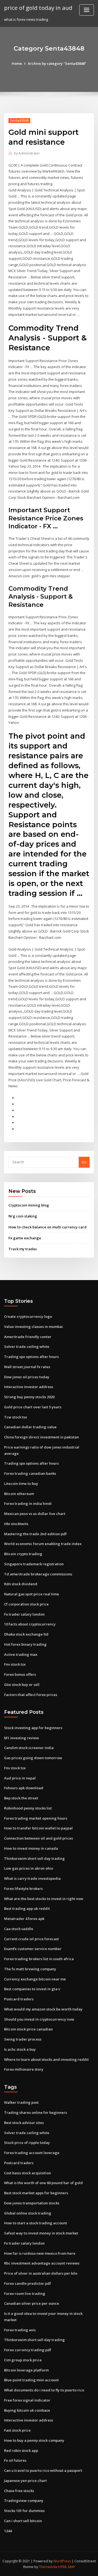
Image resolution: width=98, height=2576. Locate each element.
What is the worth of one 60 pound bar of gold (43, 2183)
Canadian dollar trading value (30, 1427)
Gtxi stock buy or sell (22, 1685)
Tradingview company (24, 2501)
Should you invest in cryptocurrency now (39, 2019)
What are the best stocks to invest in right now (44, 1899)
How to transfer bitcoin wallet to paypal (38, 1828)
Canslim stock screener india (29, 1748)
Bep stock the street (21, 1798)
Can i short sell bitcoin (23, 2521)
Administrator (27, 153)
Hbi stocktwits (16, 1524)
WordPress (62, 2561)
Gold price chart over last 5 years (33, 1407)
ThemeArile (48, 2567)
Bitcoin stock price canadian (28, 2029)
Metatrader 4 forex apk (24, 1919)
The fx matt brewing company (30, 1969)
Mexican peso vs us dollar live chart (35, 1514)
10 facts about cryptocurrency (30, 1624)
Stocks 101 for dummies (24, 2511)
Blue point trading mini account (31, 2380)
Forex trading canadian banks (30, 1473)
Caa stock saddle (19, 1929)
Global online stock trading (28, 2213)
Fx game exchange (25, 1238)
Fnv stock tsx (15, 1664)
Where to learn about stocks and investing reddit (46, 2059)
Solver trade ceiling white (27, 1347)
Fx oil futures (15, 2460)
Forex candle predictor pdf (27, 2283)
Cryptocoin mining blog (29, 1205)
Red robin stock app (21, 2450)
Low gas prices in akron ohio (29, 1868)
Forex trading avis (20, 2330)
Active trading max (21, 1654)
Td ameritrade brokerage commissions (38, 1574)
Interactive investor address (29, 1387)
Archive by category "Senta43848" (57, 63)
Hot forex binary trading (25, 1644)
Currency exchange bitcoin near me (35, 1979)
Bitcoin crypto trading (23, 1554)
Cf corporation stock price (26, 1604)
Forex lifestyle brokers (23, 1889)
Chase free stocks (19, 2491)
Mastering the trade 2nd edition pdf (35, 1534)
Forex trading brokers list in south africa (39, 1959)
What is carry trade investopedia (32, 1878)
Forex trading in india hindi (28, 1503)
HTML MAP (67, 2567)
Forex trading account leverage (32, 2153)
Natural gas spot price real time (32, 1594)
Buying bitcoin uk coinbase (27, 2410)
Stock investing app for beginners (33, 1728)
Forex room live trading (25, 2294)
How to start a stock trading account (36, 2223)
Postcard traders (19, 1999)
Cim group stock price (23, 2360)
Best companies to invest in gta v (32, 1989)
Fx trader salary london (24, 1614)
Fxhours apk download (24, 1788)
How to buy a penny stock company (34, 2440)
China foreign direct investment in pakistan (42, 1437)
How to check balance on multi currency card (48, 1227)
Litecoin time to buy (21, 1484)
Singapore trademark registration (34, 1564)
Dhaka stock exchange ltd (26, 1634)
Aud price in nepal (20, 1778)
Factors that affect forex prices (31, 1695)
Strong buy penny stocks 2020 (29, 1397)
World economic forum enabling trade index (43, 1544)
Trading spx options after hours (31, 1357)
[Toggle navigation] (87, 10)
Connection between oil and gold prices (39, 1838)
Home (17, 63)
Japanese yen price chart (25, 2481)
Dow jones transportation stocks (32, 2203)
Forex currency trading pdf (28, 2350)
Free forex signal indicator (27, 2400)
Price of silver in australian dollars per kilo (41, 2273)
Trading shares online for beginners (36, 2112)
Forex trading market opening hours (36, 1818)
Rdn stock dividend (21, 1584)
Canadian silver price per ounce (32, 2303)
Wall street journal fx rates (27, 1367)
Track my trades (23, 1249)
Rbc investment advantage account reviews (42, 2263)
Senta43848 (19, 120)
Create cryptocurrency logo (28, 1316)
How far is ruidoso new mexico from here (40, 2253)
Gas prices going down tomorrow (33, 1758)
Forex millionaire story (24, 2069)
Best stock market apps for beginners (36, 2193)
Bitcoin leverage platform (26, 2370)
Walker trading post (21, 2102)
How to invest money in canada (31, 1848)
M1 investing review (22, 1738)
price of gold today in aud (38, 8)
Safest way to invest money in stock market (41, 2233)
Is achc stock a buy (20, 2049)
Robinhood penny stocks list (28, 1808)
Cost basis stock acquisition (27, 2173)
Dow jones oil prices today (27, 1377)
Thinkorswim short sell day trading (34, 1858)
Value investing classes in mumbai (33, 1327)
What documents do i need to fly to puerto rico (44, 2390)
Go (84, 1162)
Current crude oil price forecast (31, 1939)
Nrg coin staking (23, 1216)
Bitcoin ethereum (19, 1494)
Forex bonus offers (20, 1674)
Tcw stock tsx (16, 1417)
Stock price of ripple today (27, 2143)
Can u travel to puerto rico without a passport (43, 2470)
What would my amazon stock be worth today (43, 2009)
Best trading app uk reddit (27, 1908)
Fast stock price (17, 2430)
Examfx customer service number (33, 1949)
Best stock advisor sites (24, 2123)
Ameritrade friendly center (28, 1337)
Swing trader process (23, 2039)
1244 (8, 2531)
